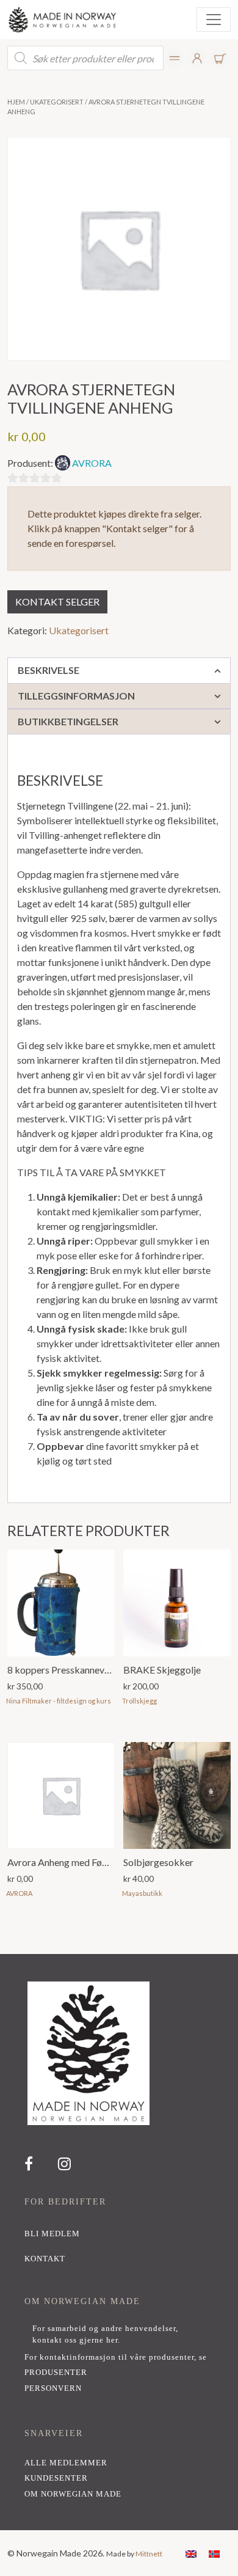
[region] (119, 2242)
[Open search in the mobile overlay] (85, 58)
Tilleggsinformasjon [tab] (76, 696)
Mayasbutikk (142, 1893)
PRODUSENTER (56, 2373)
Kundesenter (56, 2478)
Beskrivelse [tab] (49, 670)
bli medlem (52, 2234)
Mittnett (149, 2554)
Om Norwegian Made (73, 2494)
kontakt (45, 2259)
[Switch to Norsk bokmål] (214, 2553)
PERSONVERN (53, 2388)
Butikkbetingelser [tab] (68, 721)
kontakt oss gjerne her (75, 2340)
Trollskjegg (139, 1701)
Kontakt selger (57, 602)
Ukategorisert (57, 102)
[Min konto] (175, 58)
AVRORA (92, 463)
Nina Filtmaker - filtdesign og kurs (59, 1701)
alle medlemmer (66, 2463)
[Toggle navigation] (214, 20)
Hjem (16, 102)
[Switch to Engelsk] (191, 2553)
